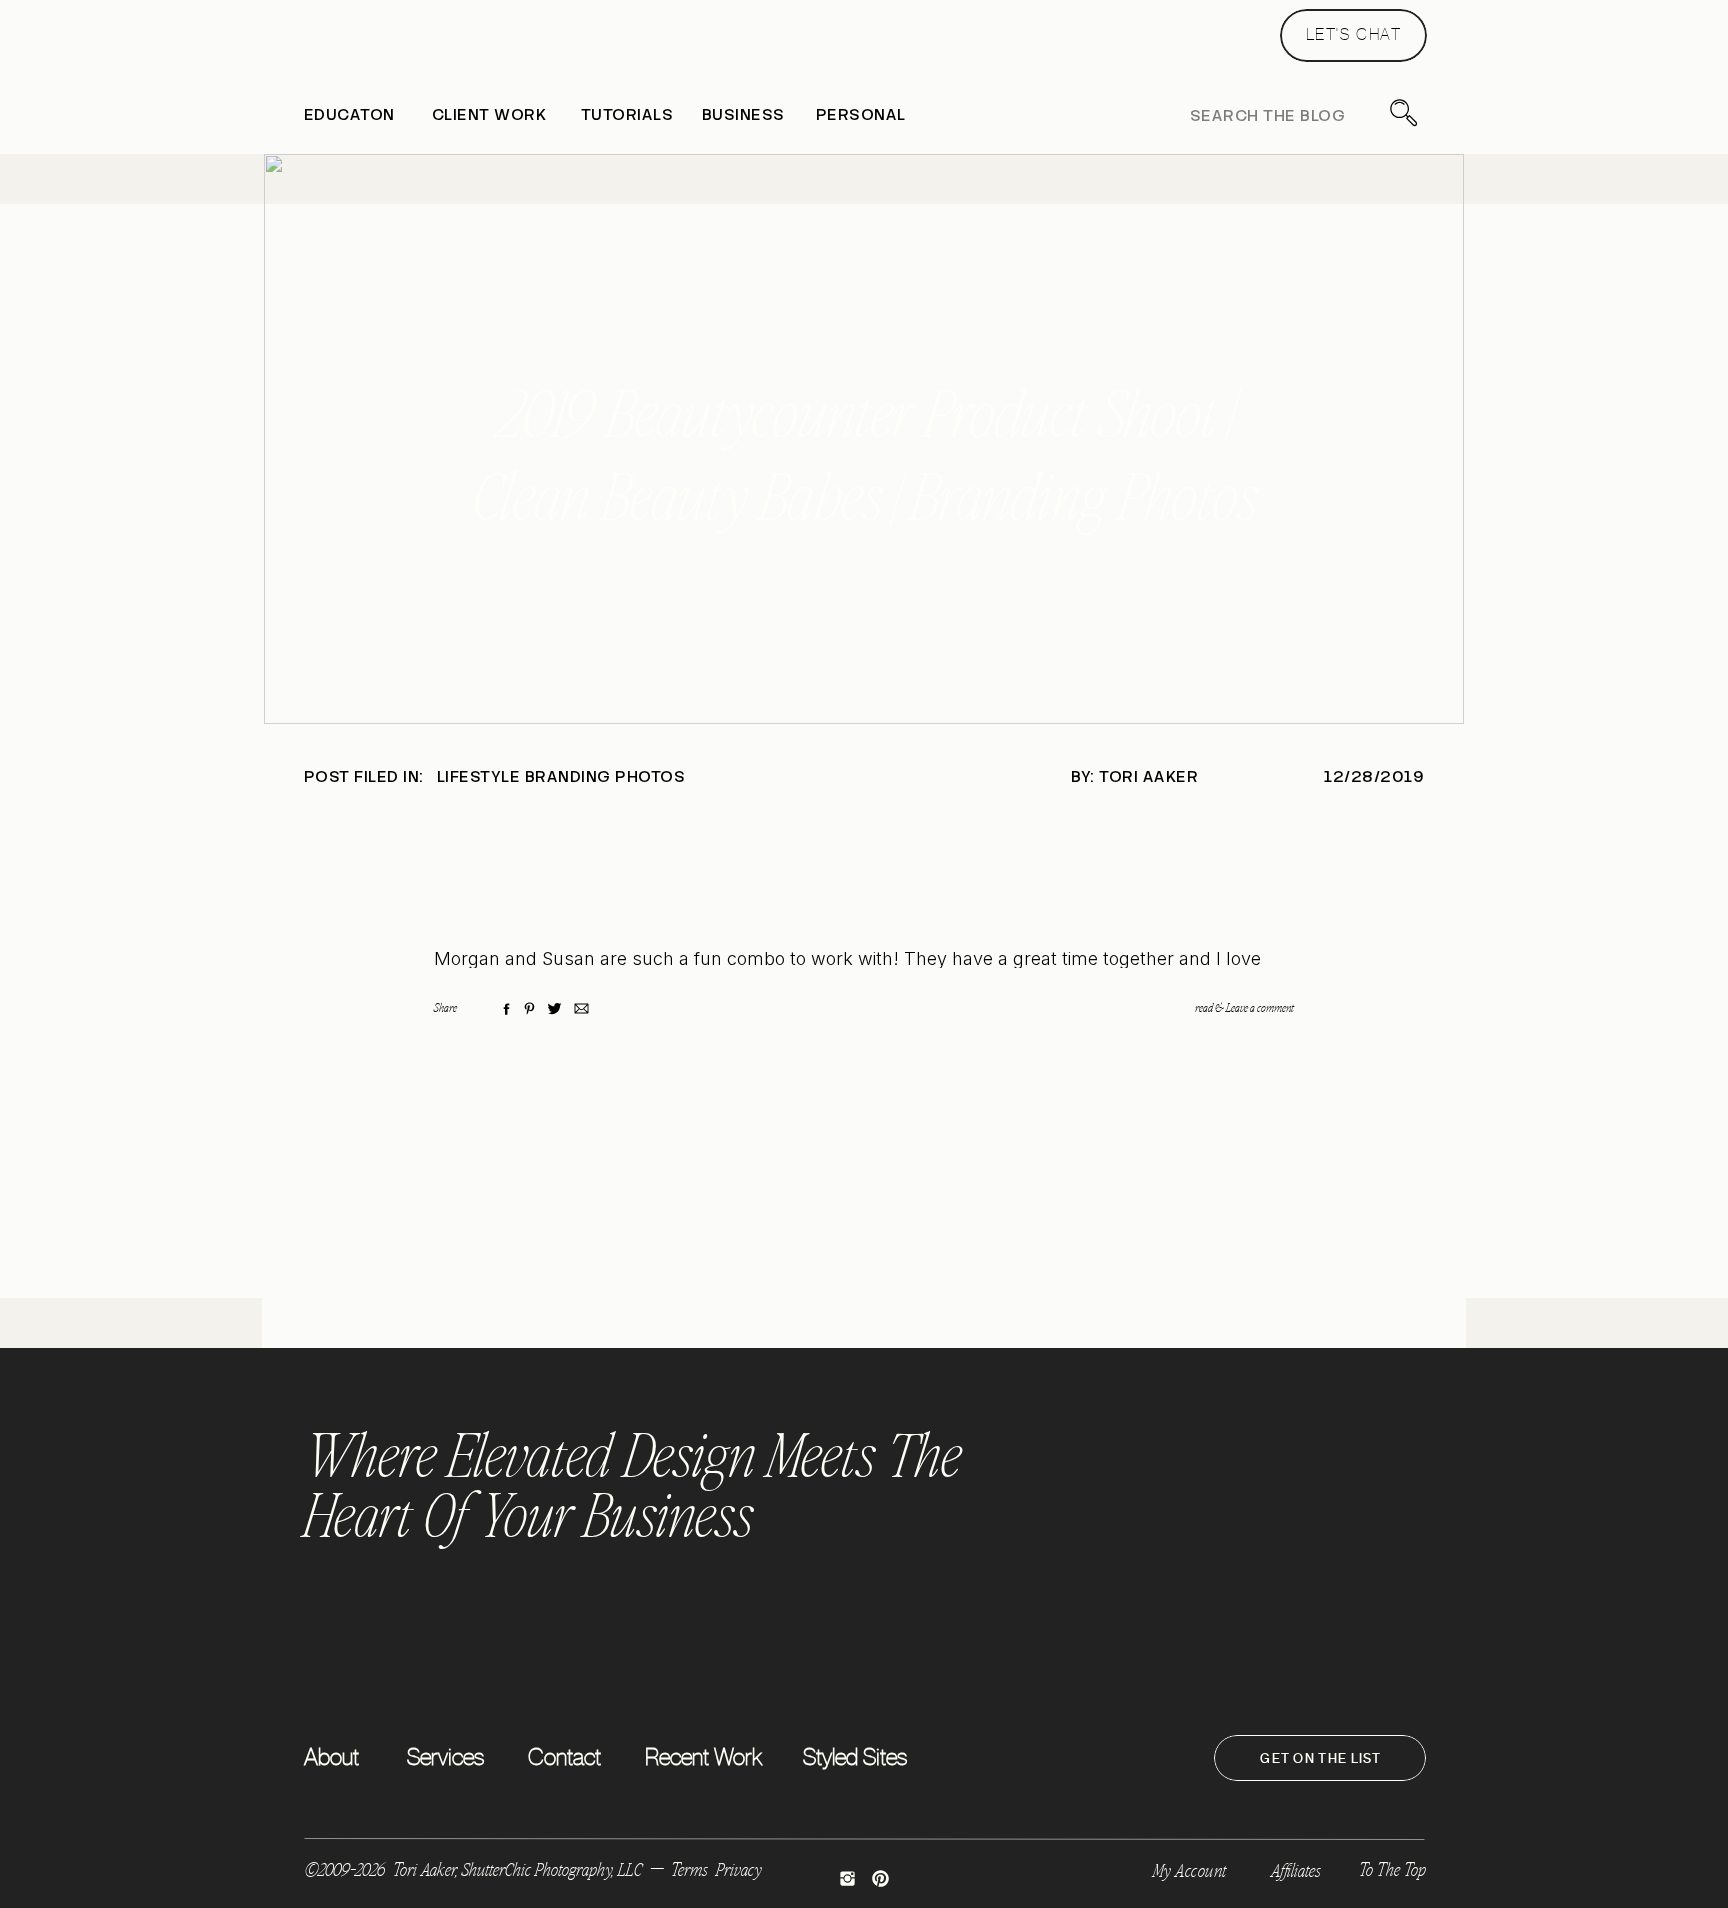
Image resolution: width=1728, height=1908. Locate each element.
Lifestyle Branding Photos (561, 776)
